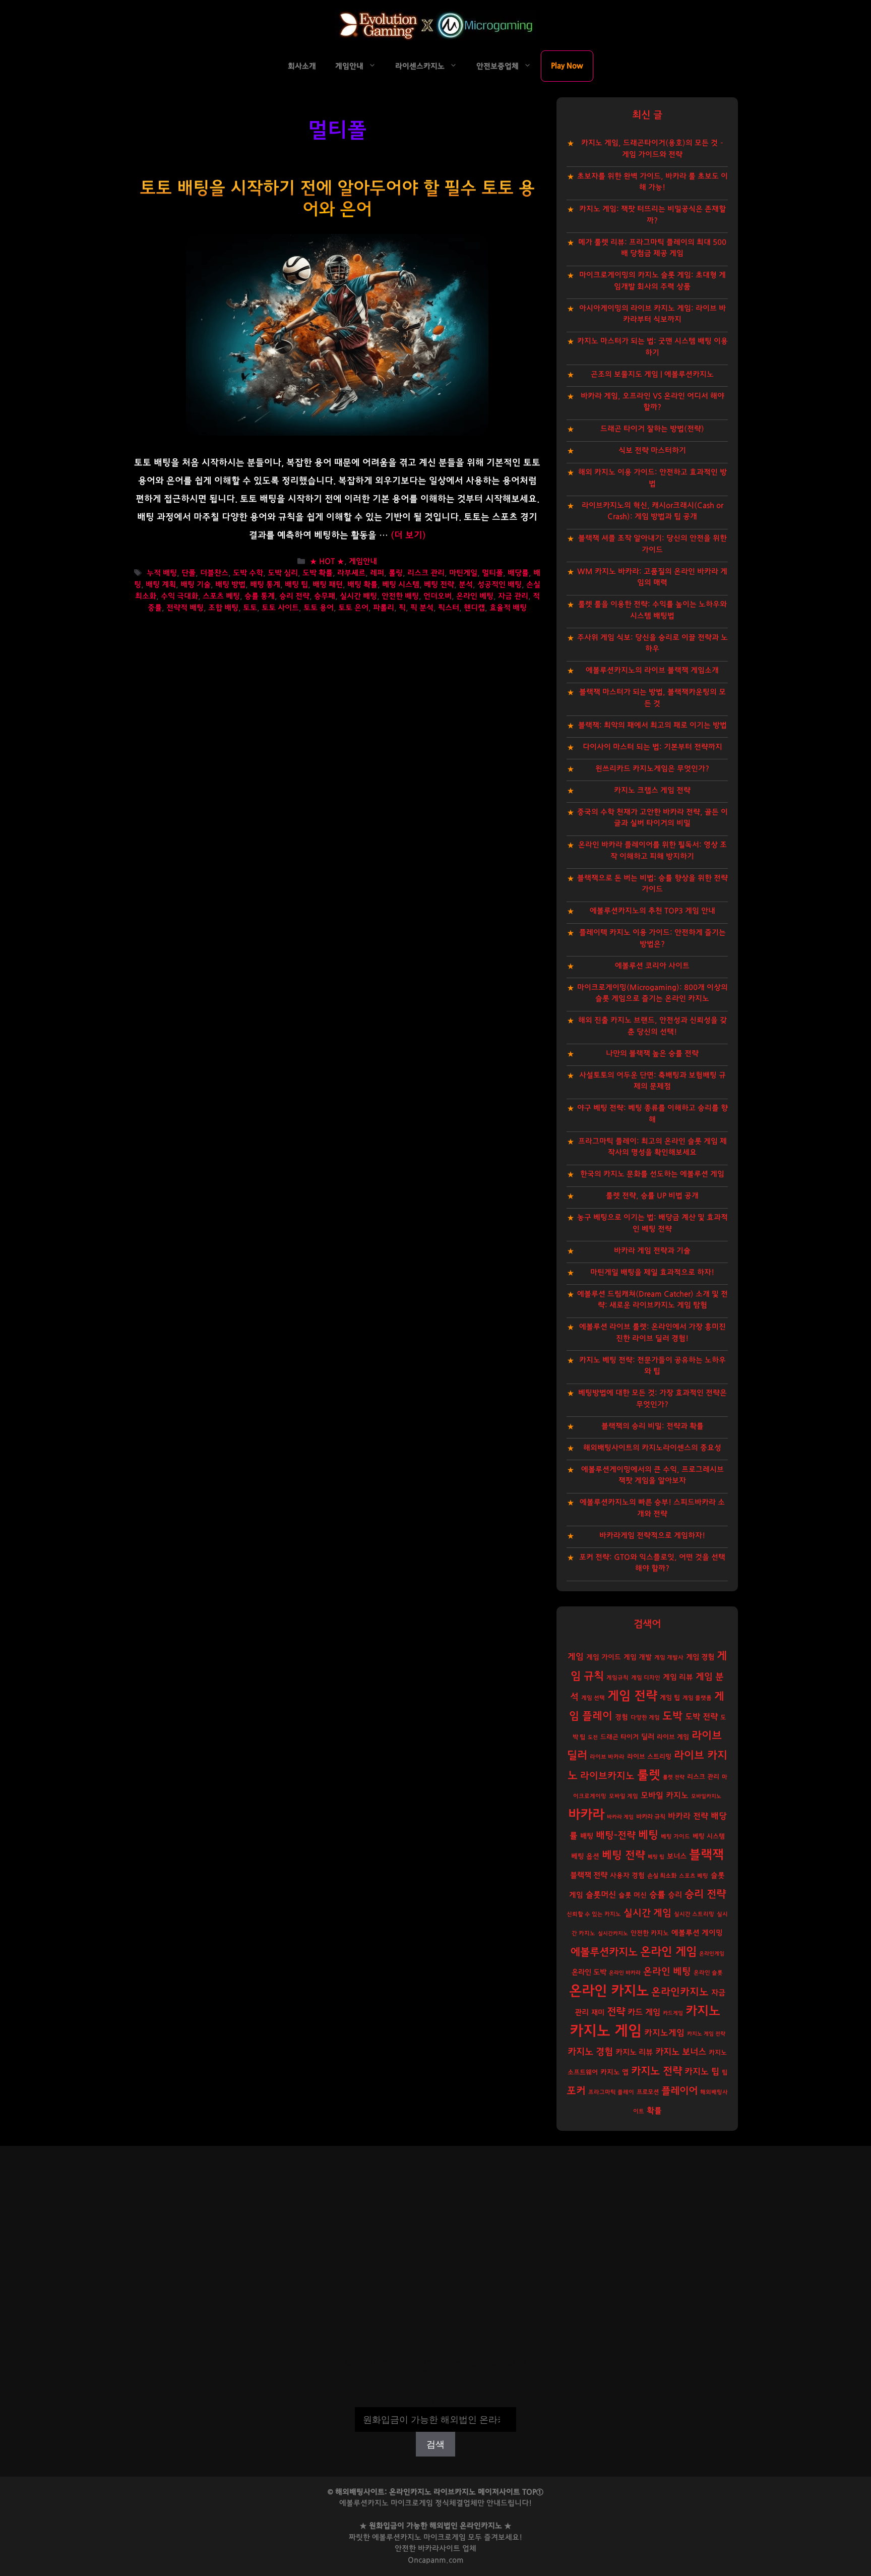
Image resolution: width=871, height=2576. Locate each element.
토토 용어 (319, 608)
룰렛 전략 (674, 1777)
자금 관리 (513, 596)
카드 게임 (644, 2012)
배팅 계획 (161, 585)
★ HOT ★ (327, 561)
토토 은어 (353, 608)
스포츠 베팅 (221, 596)
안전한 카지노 (650, 1933)
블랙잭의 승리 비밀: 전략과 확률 (652, 1426)
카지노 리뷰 (634, 2052)
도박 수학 (248, 574)
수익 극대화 (179, 596)
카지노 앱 (614, 2072)
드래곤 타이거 (619, 1737)
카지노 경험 (590, 2052)
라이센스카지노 (420, 66)
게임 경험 (700, 1657)
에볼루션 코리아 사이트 (652, 966)
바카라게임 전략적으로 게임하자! (652, 1536)
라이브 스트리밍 (649, 1757)
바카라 (586, 1815)
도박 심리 (283, 574)
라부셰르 (351, 574)
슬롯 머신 (633, 1895)
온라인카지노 (680, 1992)
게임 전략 (632, 1696)
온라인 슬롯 (708, 1973)
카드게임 (673, 2013)
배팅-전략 (616, 1836)
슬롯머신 (601, 1895)
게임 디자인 (646, 1678)
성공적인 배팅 (500, 585)
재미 (598, 2013)
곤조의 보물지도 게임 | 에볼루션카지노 (652, 374)
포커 (576, 2091)
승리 (675, 1895)
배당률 (518, 574)
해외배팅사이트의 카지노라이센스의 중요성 (652, 1448)
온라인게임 (712, 1954)
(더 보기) (408, 535)
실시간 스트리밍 (694, 1914)
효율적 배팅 (508, 608)
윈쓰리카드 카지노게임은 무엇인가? (652, 769)
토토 (250, 608)
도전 (593, 1737)
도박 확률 (318, 574)
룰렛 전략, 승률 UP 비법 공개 (652, 1196)
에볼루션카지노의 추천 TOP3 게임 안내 (652, 911)
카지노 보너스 (681, 2052)
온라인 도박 (589, 1972)
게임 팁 (670, 1698)
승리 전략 (294, 596)
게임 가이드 (604, 1657)
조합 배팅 (223, 608)
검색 (435, 2400)
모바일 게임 (624, 1796)
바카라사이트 (439, 2549)
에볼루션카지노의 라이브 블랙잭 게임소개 (652, 670)
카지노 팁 (702, 2072)
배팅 (587, 1836)
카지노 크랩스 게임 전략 (652, 790)
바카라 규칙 (651, 1817)
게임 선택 (593, 1698)
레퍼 (377, 574)
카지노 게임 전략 (706, 2034)
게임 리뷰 (678, 1677)
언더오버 (438, 596)
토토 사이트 (280, 608)
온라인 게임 (668, 1952)
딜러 (648, 1737)
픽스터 (449, 608)
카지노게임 (664, 2033)
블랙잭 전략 (589, 1875)
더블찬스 (214, 574)
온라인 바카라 (625, 1973)
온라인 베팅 (475, 596)
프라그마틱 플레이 (611, 2092)
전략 (616, 2012)
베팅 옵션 (585, 1856)
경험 (621, 1717)
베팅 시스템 (401, 585)
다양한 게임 (645, 1718)
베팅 (648, 1835)
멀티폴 (492, 574)
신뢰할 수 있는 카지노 (594, 1914)
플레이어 (679, 2091)
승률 (657, 1895)
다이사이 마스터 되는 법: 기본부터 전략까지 (652, 747)
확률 (654, 2111)
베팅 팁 (656, 1857)
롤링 (396, 574)
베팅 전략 (439, 585)
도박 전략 (701, 1717)
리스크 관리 (426, 574)
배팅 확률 (362, 585)
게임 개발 (638, 1657)
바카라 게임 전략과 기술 (652, 1251)
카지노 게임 (606, 2031)
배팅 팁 (296, 585)
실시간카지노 (613, 1933)
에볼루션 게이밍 (697, 1933)
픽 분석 (422, 608)
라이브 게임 (673, 1737)
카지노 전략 (657, 2071)
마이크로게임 (445, 2537)
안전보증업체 (497, 66)
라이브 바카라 (607, 1757)
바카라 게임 (620, 1817)
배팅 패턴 (328, 585)
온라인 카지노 (609, 1991)
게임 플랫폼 (697, 1698)
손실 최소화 (662, 1876)
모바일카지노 (706, 1796)
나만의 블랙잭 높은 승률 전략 (652, 1054)
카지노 (703, 2011)
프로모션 (648, 2092)
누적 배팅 (162, 574)
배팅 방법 (230, 585)
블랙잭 (706, 1855)
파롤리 (384, 608)
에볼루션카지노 (604, 1952)
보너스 (677, 1856)
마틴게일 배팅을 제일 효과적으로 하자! (652, 1272)
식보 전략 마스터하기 (652, 451)
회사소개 (302, 66)
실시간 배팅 (358, 596)
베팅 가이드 (675, 1837)
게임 (576, 1657)
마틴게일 (463, 574)
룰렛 (649, 1775)
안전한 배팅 (400, 596)
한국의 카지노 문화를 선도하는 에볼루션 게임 (652, 1174)
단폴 (189, 574)
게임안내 (349, 66)
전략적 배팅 (185, 608)
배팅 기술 (196, 585)
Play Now (567, 66)
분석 (466, 585)
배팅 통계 (265, 585)
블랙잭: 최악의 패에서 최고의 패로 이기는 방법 (652, 725)
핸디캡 (474, 608)
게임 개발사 (669, 1658)
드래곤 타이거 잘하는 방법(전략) (652, 429)
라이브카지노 (607, 1776)
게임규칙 (617, 1678)
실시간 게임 (647, 1913)
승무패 (325, 596)
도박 (672, 1716)
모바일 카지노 (665, 1795)
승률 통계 (260, 596)
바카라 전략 (688, 1816)
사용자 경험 (627, 1876)
